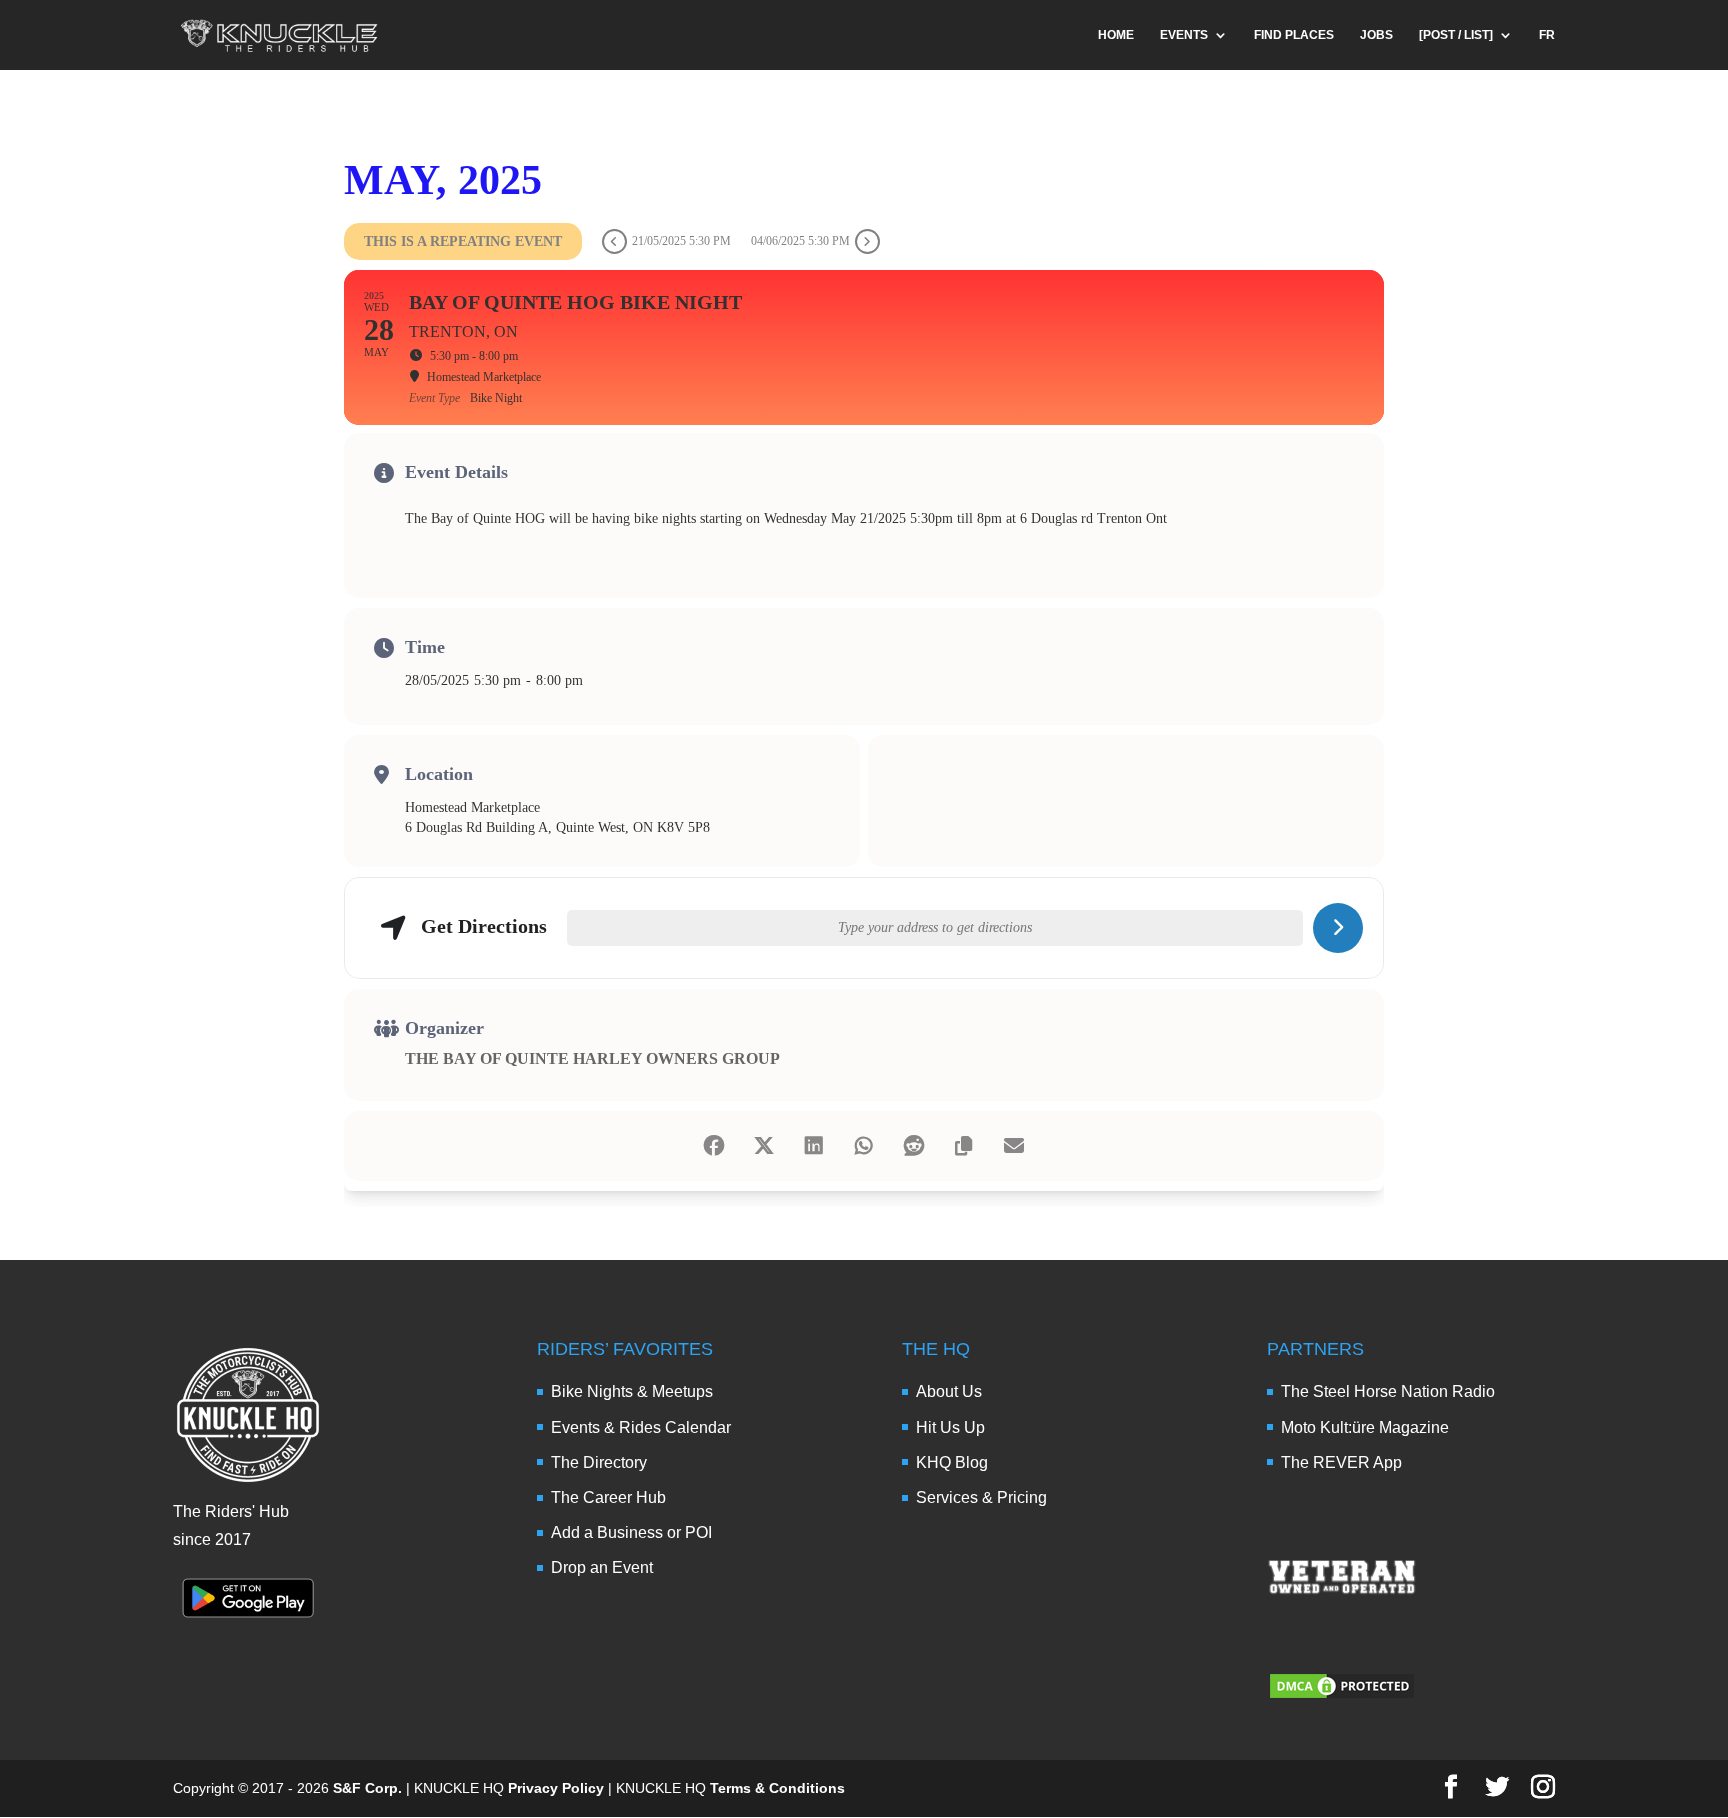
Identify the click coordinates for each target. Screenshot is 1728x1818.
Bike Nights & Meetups (632, 1391)
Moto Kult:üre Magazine (1365, 1427)
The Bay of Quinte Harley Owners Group (592, 1058)
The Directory (599, 1462)
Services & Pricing (981, 1497)
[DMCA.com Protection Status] (1342, 1695)
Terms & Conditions (777, 1788)
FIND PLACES (1294, 35)
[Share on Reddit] (914, 1146)
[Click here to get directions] (1338, 928)
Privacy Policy (556, 1788)
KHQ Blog (952, 1462)
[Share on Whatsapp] (864, 1146)
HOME (1116, 35)
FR (1547, 35)
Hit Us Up (950, 1427)
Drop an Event (602, 1567)
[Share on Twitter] (764, 1146)
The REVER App (1341, 1462)
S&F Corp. (367, 1788)
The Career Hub (608, 1497)
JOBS (1376, 35)
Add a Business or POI (631, 1532)
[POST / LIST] (1456, 35)
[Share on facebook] (714, 1146)
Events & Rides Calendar (641, 1427)
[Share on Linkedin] (814, 1146)
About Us (949, 1391)
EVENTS (1184, 35)
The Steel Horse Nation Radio (1388, 1391)
